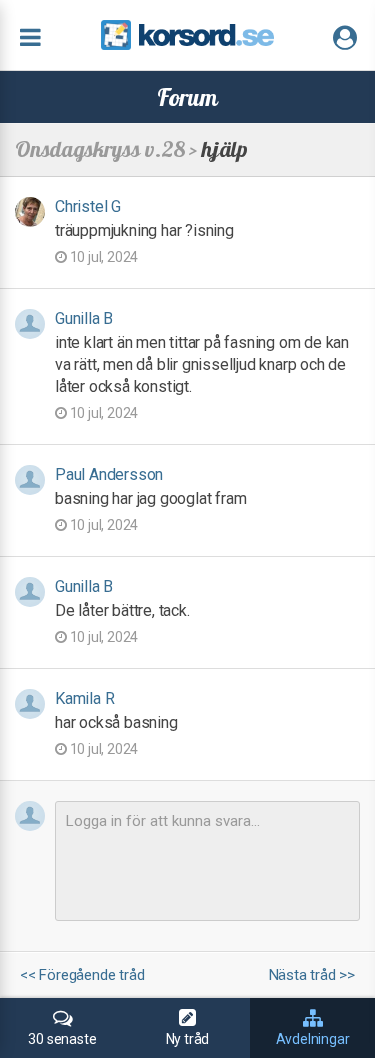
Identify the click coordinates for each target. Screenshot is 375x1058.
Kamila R (84, 698)
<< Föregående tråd (82, 975)
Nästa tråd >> (312, 975)
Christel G (88, 206)
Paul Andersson (109, 474)
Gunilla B (84, 318)
